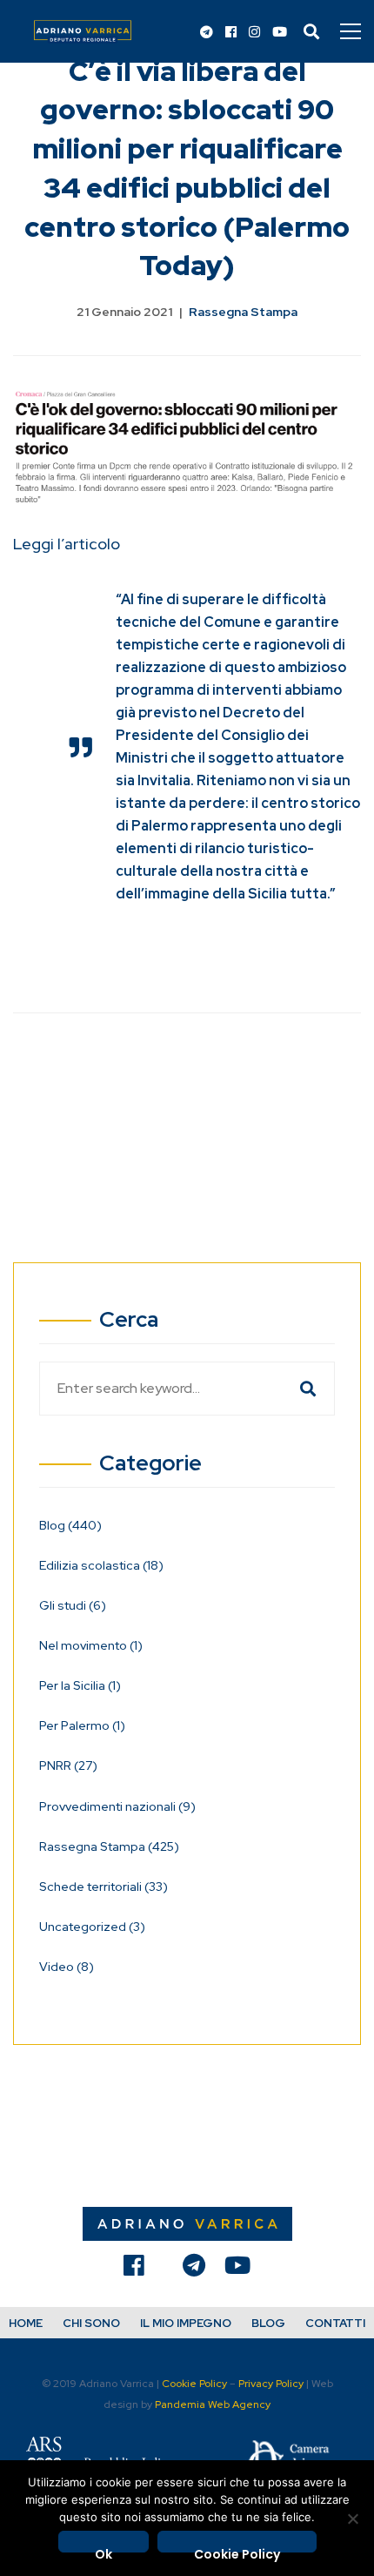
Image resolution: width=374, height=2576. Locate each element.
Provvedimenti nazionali (117, 1806)
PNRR (68, 1766)
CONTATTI (335, 2323)
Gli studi (73, 1605)
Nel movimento (91, 1645)
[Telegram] (207, 33)
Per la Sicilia (80, 1685)
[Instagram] (254, 33)
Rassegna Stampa (243, 312)
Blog (70, 1525)
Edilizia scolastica (101, 1565)
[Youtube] (280, 33)
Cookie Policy (194, 2384)
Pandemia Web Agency (213, 2404)
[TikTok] (164, 2270)
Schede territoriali (104, 1887)
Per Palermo (82, 1725)
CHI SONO (91, 2323)
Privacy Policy (271, 2384)
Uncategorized (92, 1927)
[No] (352, 2519)
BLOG (268, 2323)
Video (67, 1967)
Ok (104, 2549)
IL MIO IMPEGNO (186, 2323)
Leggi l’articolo (67, 544)
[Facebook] (231, 33)
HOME (26, 2323)
